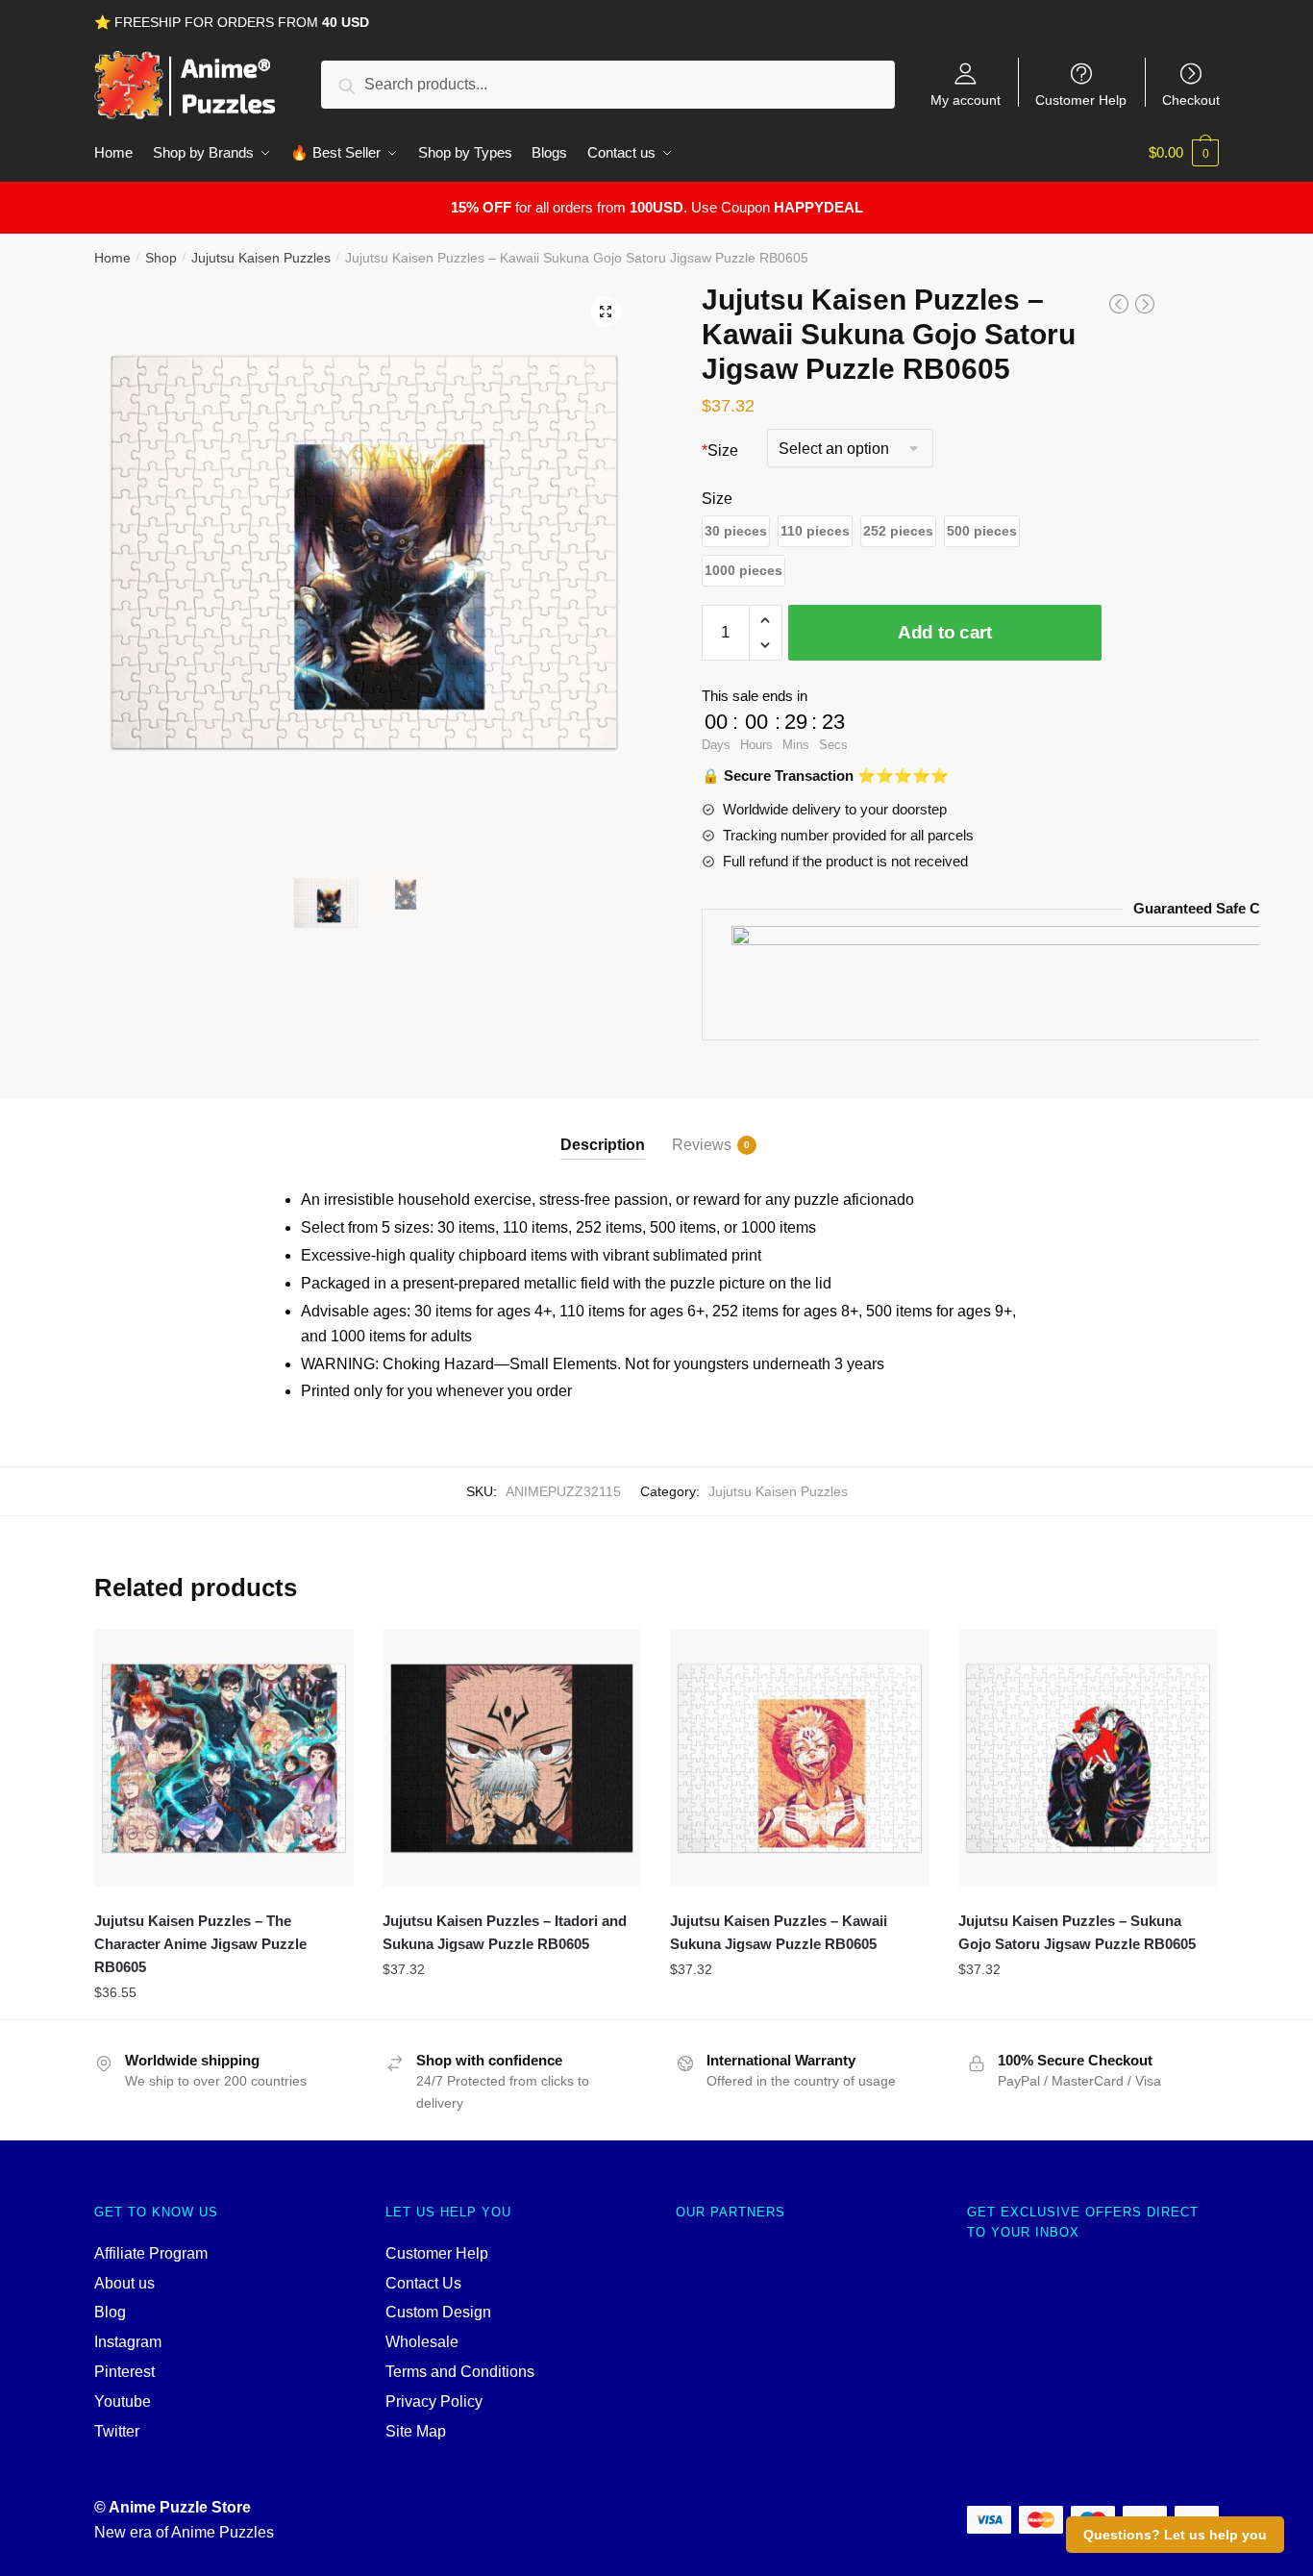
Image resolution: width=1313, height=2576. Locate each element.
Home (112, 258)
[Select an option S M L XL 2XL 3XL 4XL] (850, 450)
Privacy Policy (434, 2401)
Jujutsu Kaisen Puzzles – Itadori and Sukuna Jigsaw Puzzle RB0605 (505, 1932)
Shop (161, 258)
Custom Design (438, 2312)
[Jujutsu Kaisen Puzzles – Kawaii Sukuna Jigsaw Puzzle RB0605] (800, 1759)
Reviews (702, 1145)
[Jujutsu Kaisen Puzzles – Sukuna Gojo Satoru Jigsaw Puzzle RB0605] (1088, 1759)
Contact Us (423, 2283)
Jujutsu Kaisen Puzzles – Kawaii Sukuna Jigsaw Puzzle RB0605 (779, 1932)
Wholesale (422, 2342)
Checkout (1191, 100)
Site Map (416, 2431)
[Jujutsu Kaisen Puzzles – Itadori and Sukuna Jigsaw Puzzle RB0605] (512, 1759)
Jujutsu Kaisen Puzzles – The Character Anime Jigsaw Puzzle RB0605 (200, 1944)
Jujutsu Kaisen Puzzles (261, 258)
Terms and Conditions (460, 2372)
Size (720, 450)
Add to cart (945, 632)
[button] (736, 531)
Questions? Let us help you (1175, 2535)
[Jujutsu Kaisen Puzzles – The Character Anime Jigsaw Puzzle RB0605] (224, 1759)
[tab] (603, 1129)
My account (966, 100)
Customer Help (1081, 100)
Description (603, 1145)
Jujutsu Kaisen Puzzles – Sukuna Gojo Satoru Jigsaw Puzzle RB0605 (1077, 1932)
